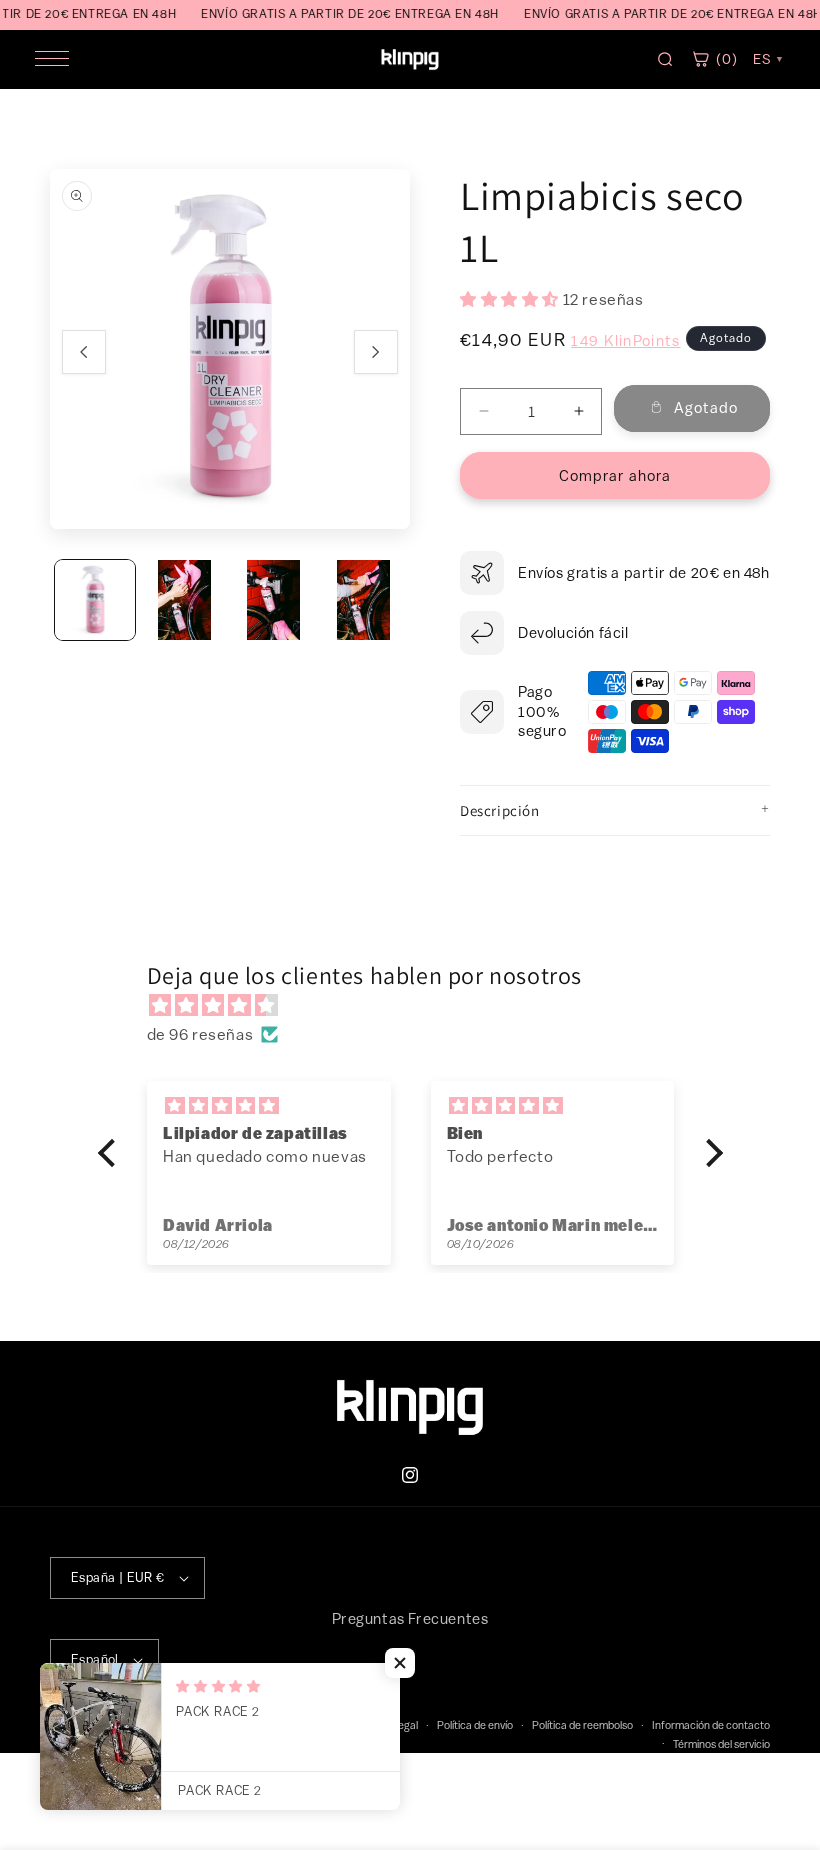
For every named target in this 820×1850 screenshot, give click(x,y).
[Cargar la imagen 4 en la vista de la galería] (364, 600)
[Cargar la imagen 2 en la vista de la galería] (185, 600)
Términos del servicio (721, 1743)
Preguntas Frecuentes (410, 1618)
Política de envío (475, 1724)
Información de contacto (711, 1724)
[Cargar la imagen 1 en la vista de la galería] (95, 600)
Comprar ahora (615, 475)
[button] (615, 811)
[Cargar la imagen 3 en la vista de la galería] (274, 600)
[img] (420, 1005)
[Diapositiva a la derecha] (376, 352)
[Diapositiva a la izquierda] (84, 352)
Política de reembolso (582, 1724)
